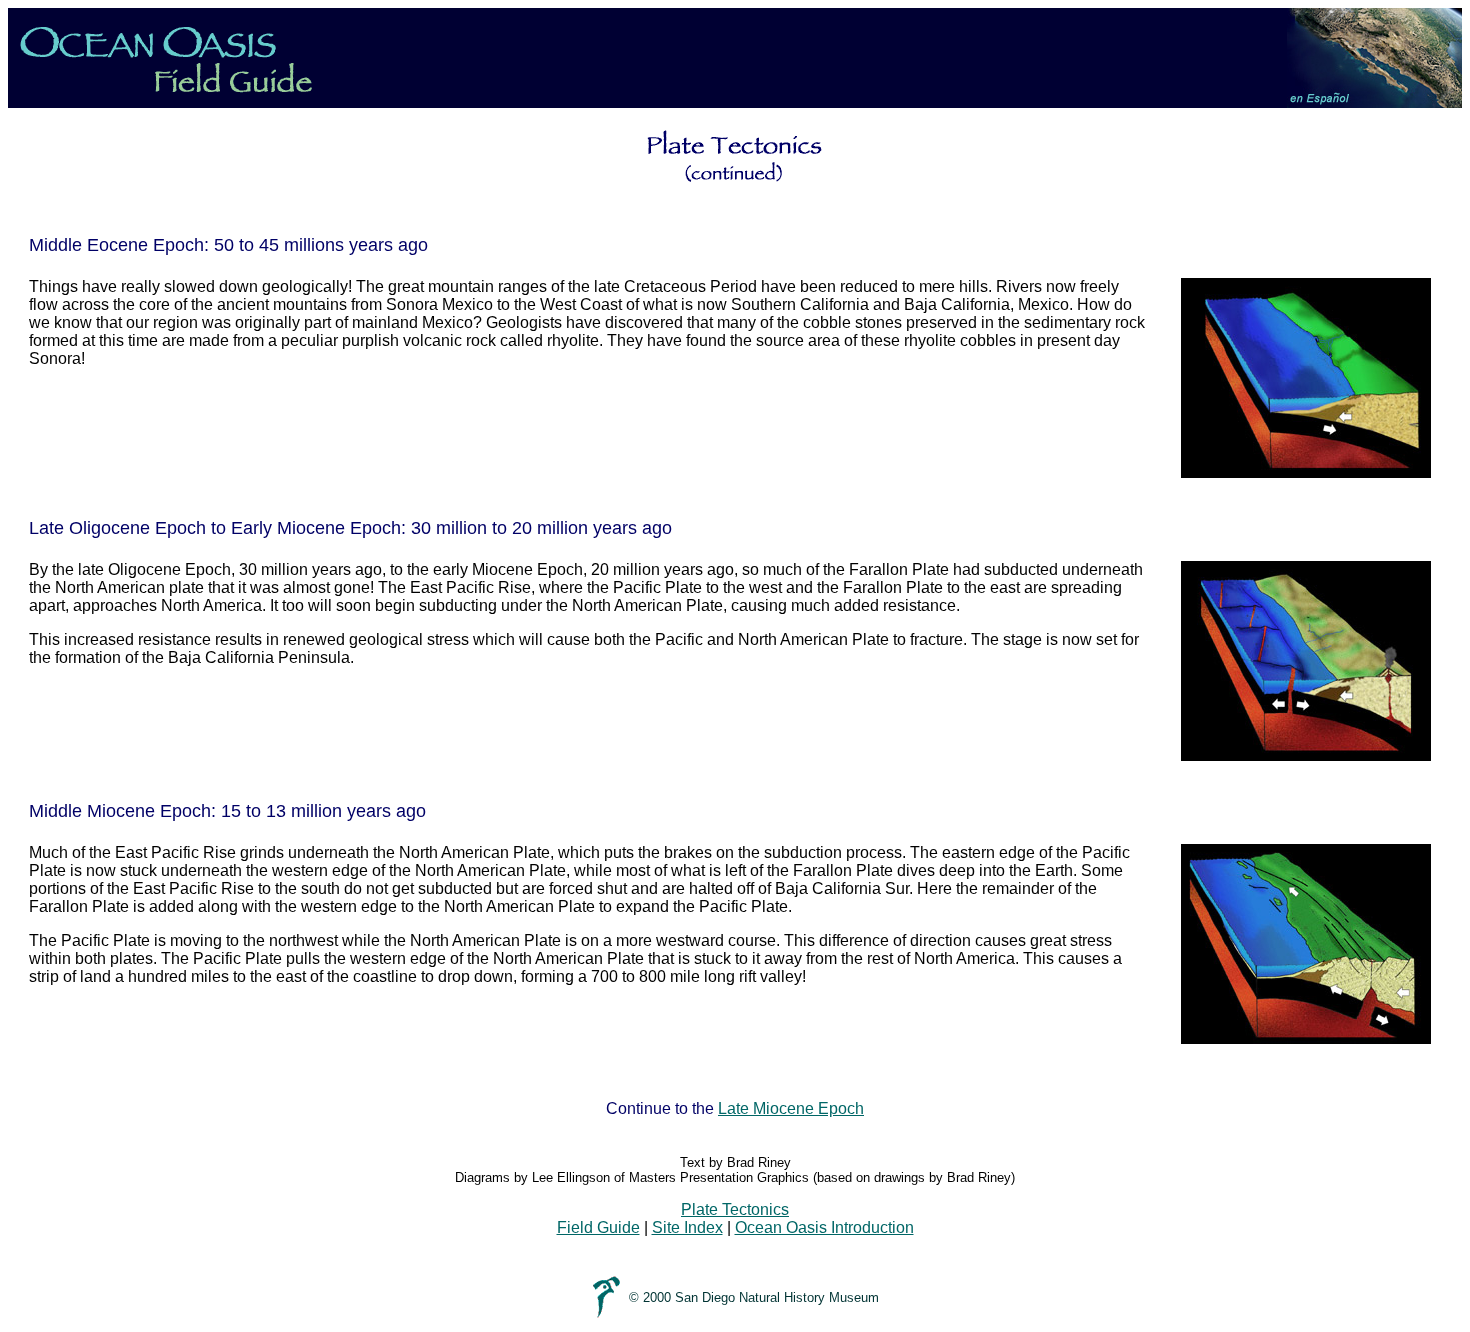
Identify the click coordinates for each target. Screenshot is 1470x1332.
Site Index (687, 1227)
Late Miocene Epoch (791, 1108)
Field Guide (598, 1227)
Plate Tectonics (735, 1209)
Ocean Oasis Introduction (824, 1227)
